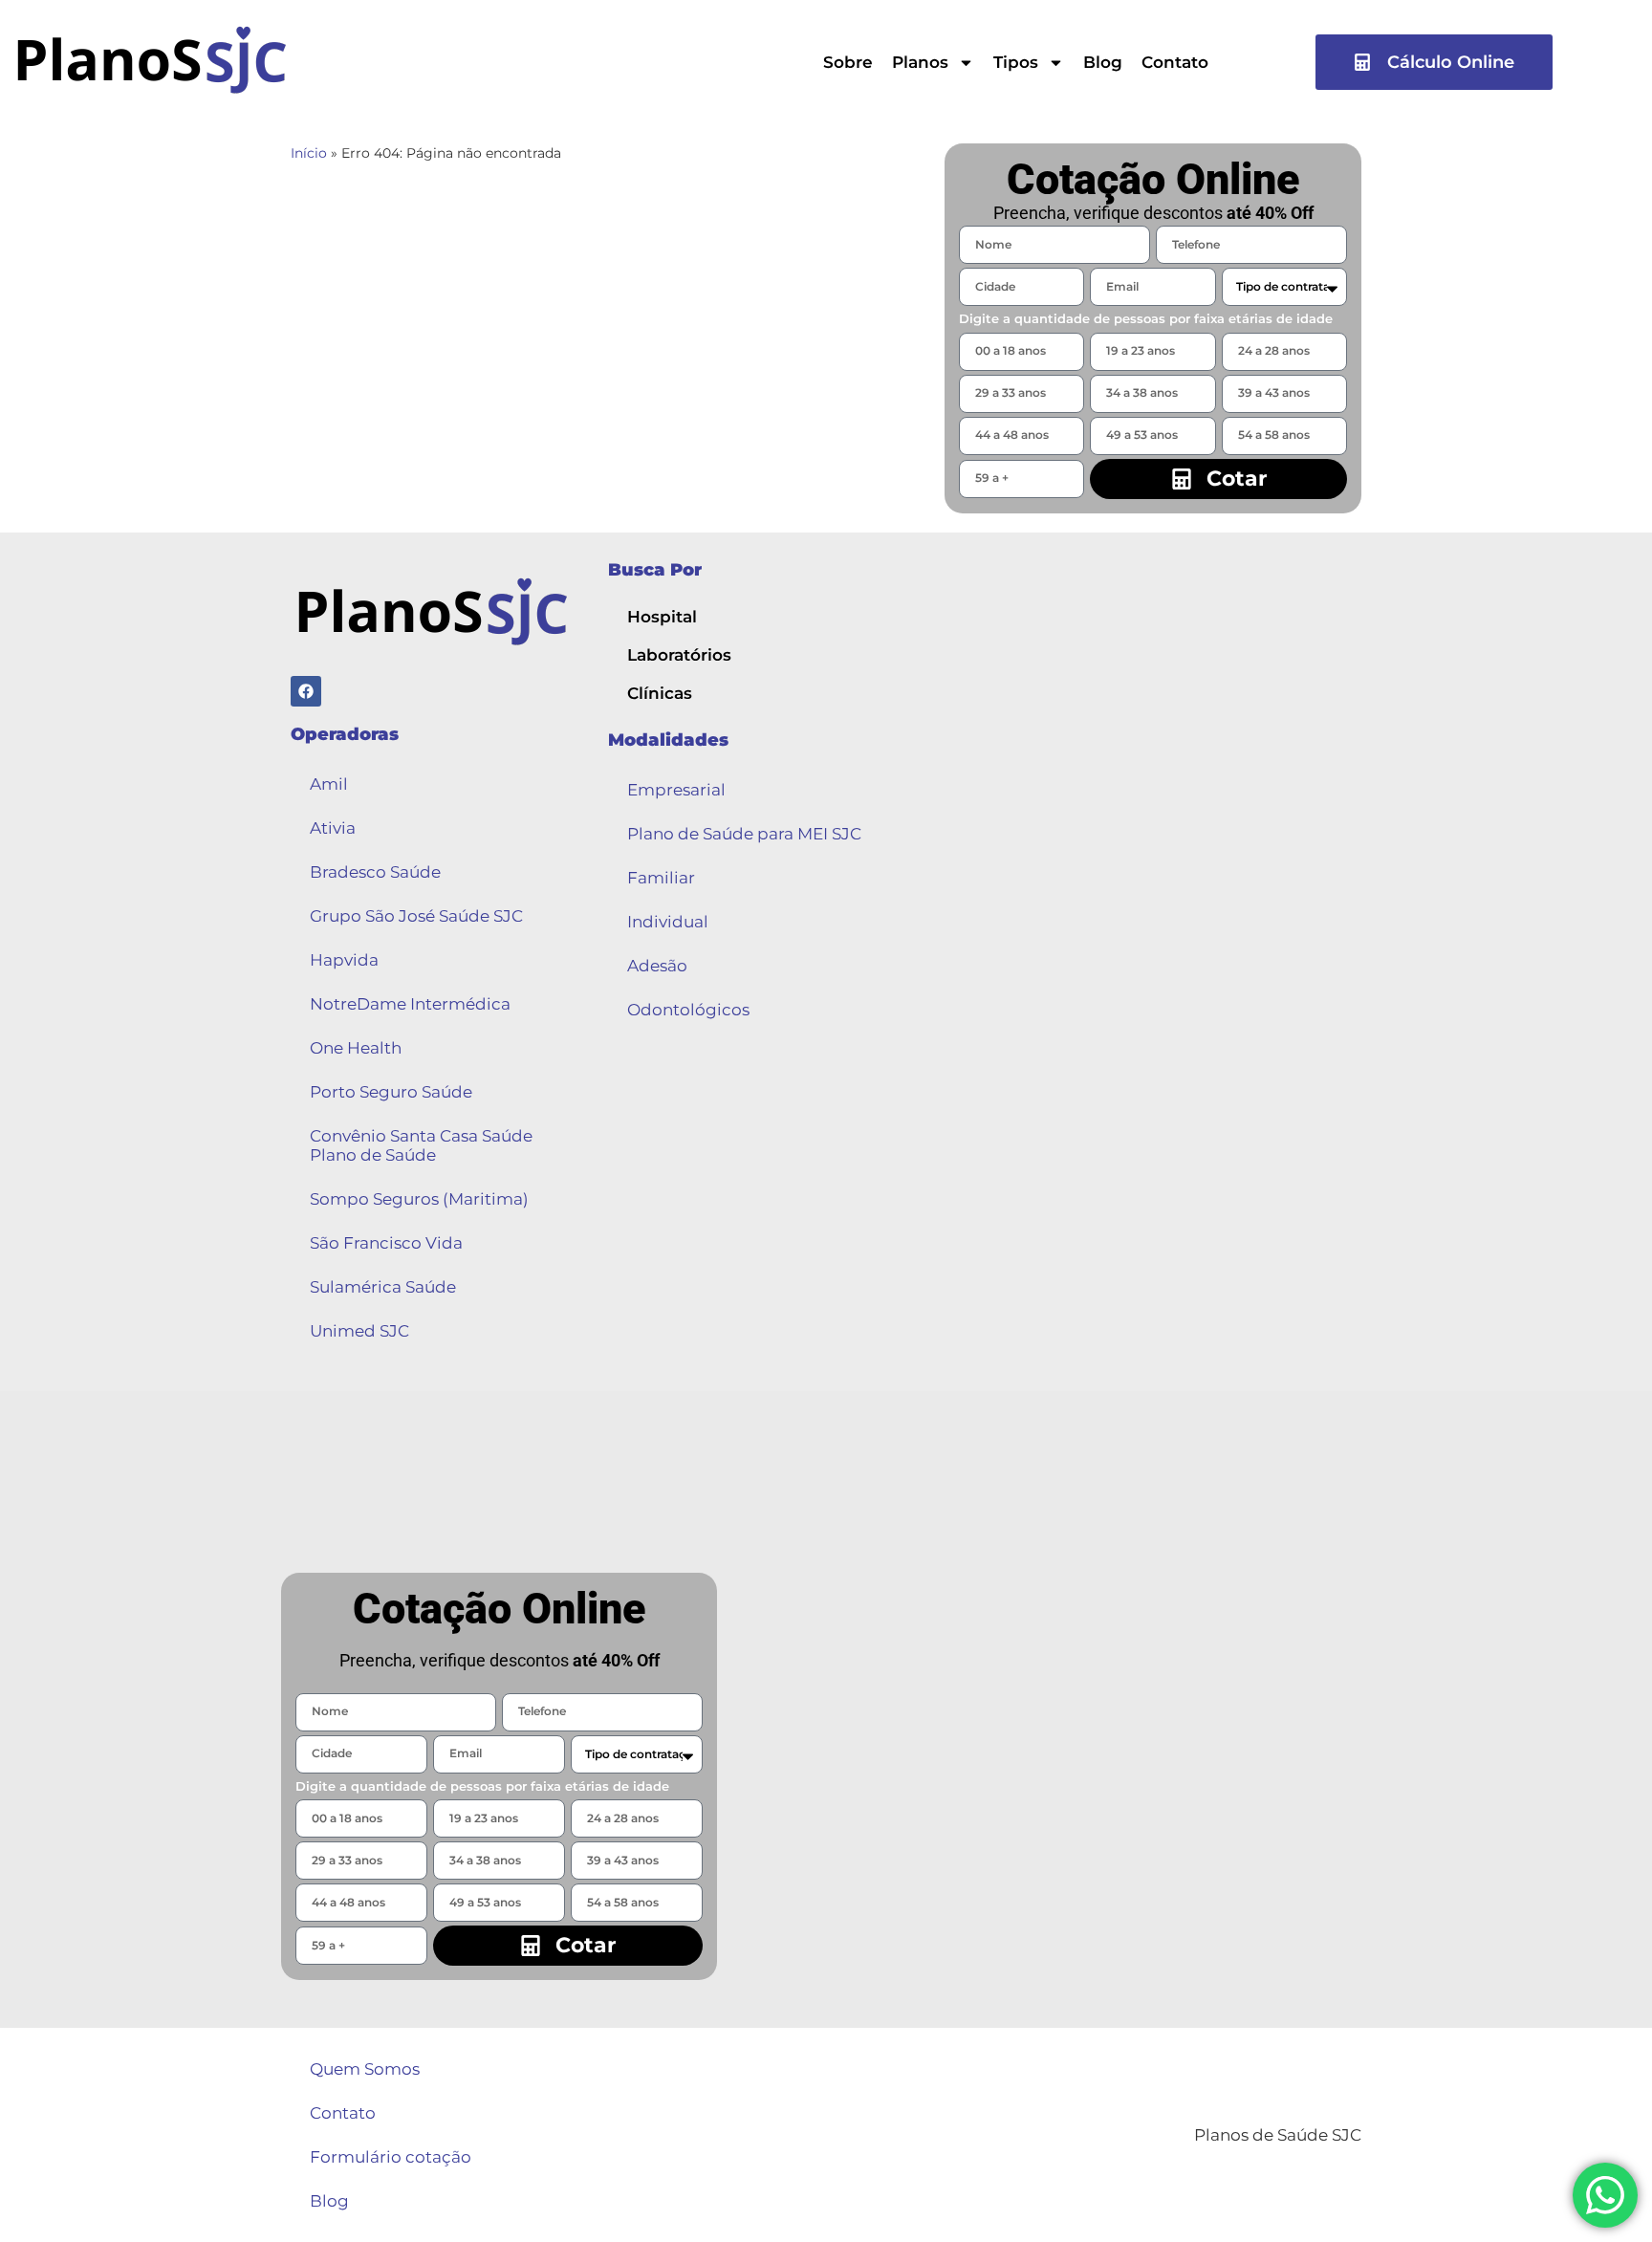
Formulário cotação (391, 2157)
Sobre (848, 62)
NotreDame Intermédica (410, 1004)
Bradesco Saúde (375, 872)
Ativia (333, 828)
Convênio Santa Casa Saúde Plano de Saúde (421, 1145)
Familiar (661, 878)
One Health (356, 1048)
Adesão (657, 966)
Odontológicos (688, 1010)
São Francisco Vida (386, 1243)
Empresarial (676, 790)
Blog (1103, 62)
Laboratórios (679, 655)
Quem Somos (365, 2069)
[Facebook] (306, 691)
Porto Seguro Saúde (391, 1092)
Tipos (1016, 62)
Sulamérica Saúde (383, 1287)
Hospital (662, 617)
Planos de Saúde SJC (1278, 2135)
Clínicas (660, 693)
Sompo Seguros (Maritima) (419, 1199)
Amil (329, 784)
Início (309, 153)
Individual (668, 922)
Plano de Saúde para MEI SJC (744, 834)
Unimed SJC (359, 1331)
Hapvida (344, 960)
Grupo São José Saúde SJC (416, 916)
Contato (1175, 62)
